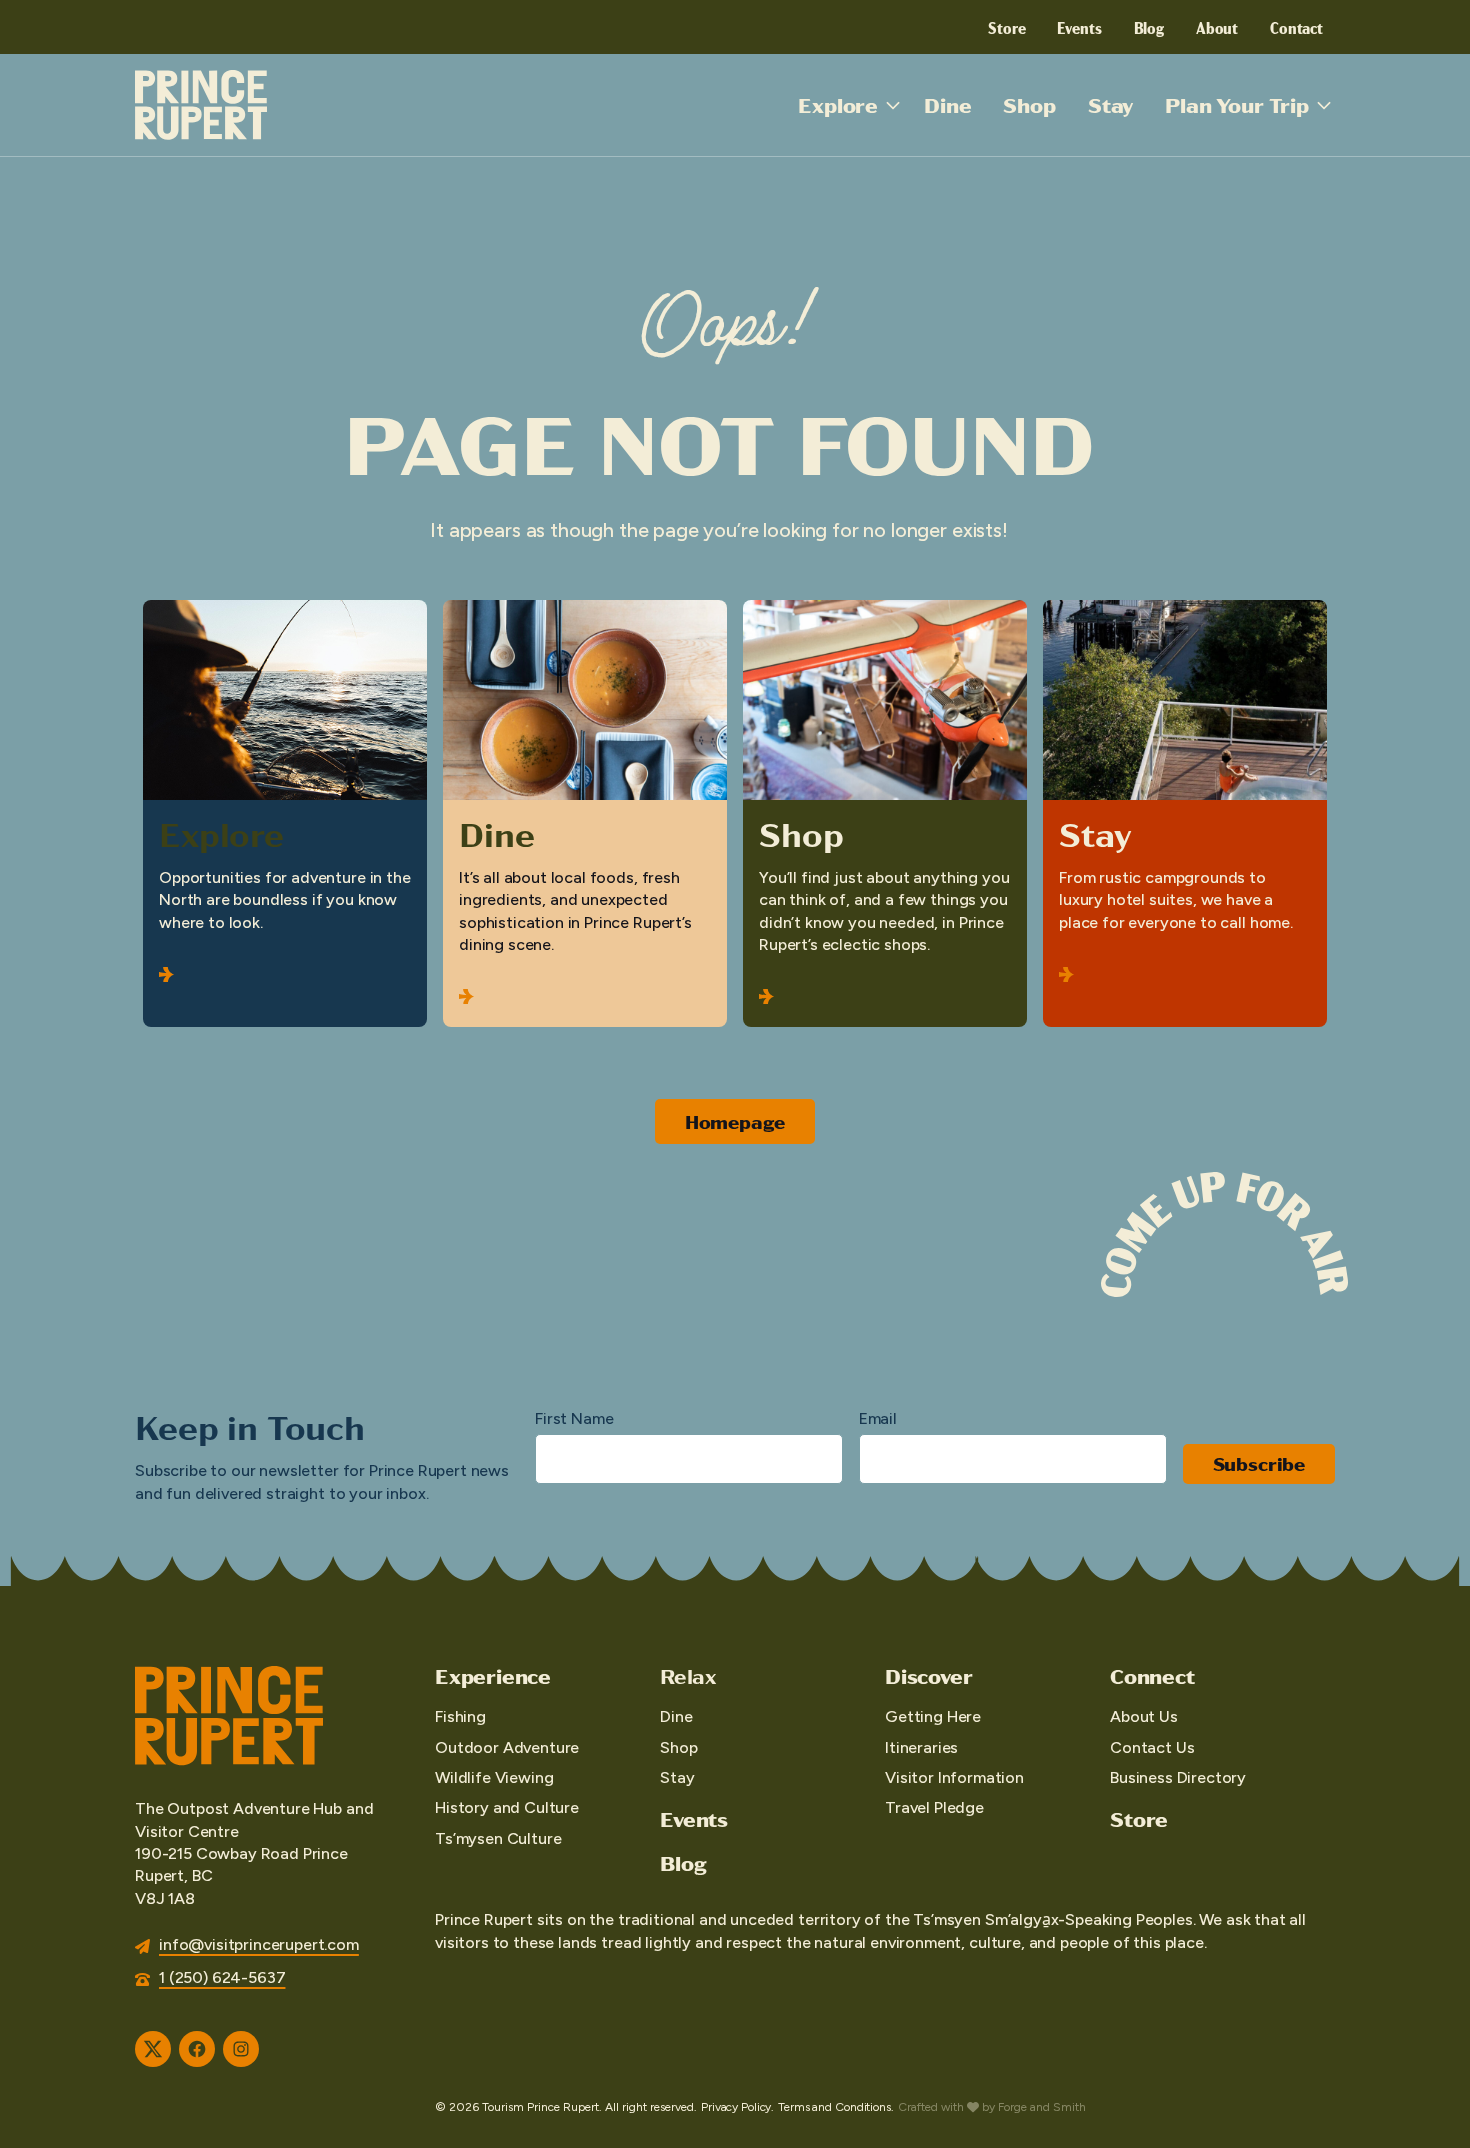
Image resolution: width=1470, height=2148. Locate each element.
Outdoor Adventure (507, 1747)
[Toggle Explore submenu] (893, 105)
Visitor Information (954, 1777)
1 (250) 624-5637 (222, 1977)
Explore (838, 104)
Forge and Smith (1042, 2107)
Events (1079, 27)
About (1217, 27)
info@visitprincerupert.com (259, 1944)
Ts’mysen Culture (498, 1838)
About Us (1144, 1716)
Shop (1029, 104)
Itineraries (921, 1747)
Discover (928, 1676)
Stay (1110, 104)
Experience (493, 1676)
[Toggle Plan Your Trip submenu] (1324, 105)
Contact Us (1152, 1747)
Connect (1152, 1676)
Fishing (460, 1716)
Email (878, 1418)
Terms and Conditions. (835, 2107)
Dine (947, 104)
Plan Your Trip (1237, 104)
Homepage (735, 1121)
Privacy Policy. (737, 2107)
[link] (285, 813)
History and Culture (507, 1807)
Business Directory (1178, 1777)
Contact (1296, 27)
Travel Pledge (934, 1807)
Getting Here (933, 1716)
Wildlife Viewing (494, 1777)
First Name (574, 1418)
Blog (1149, 27)
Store (1006, 27)
